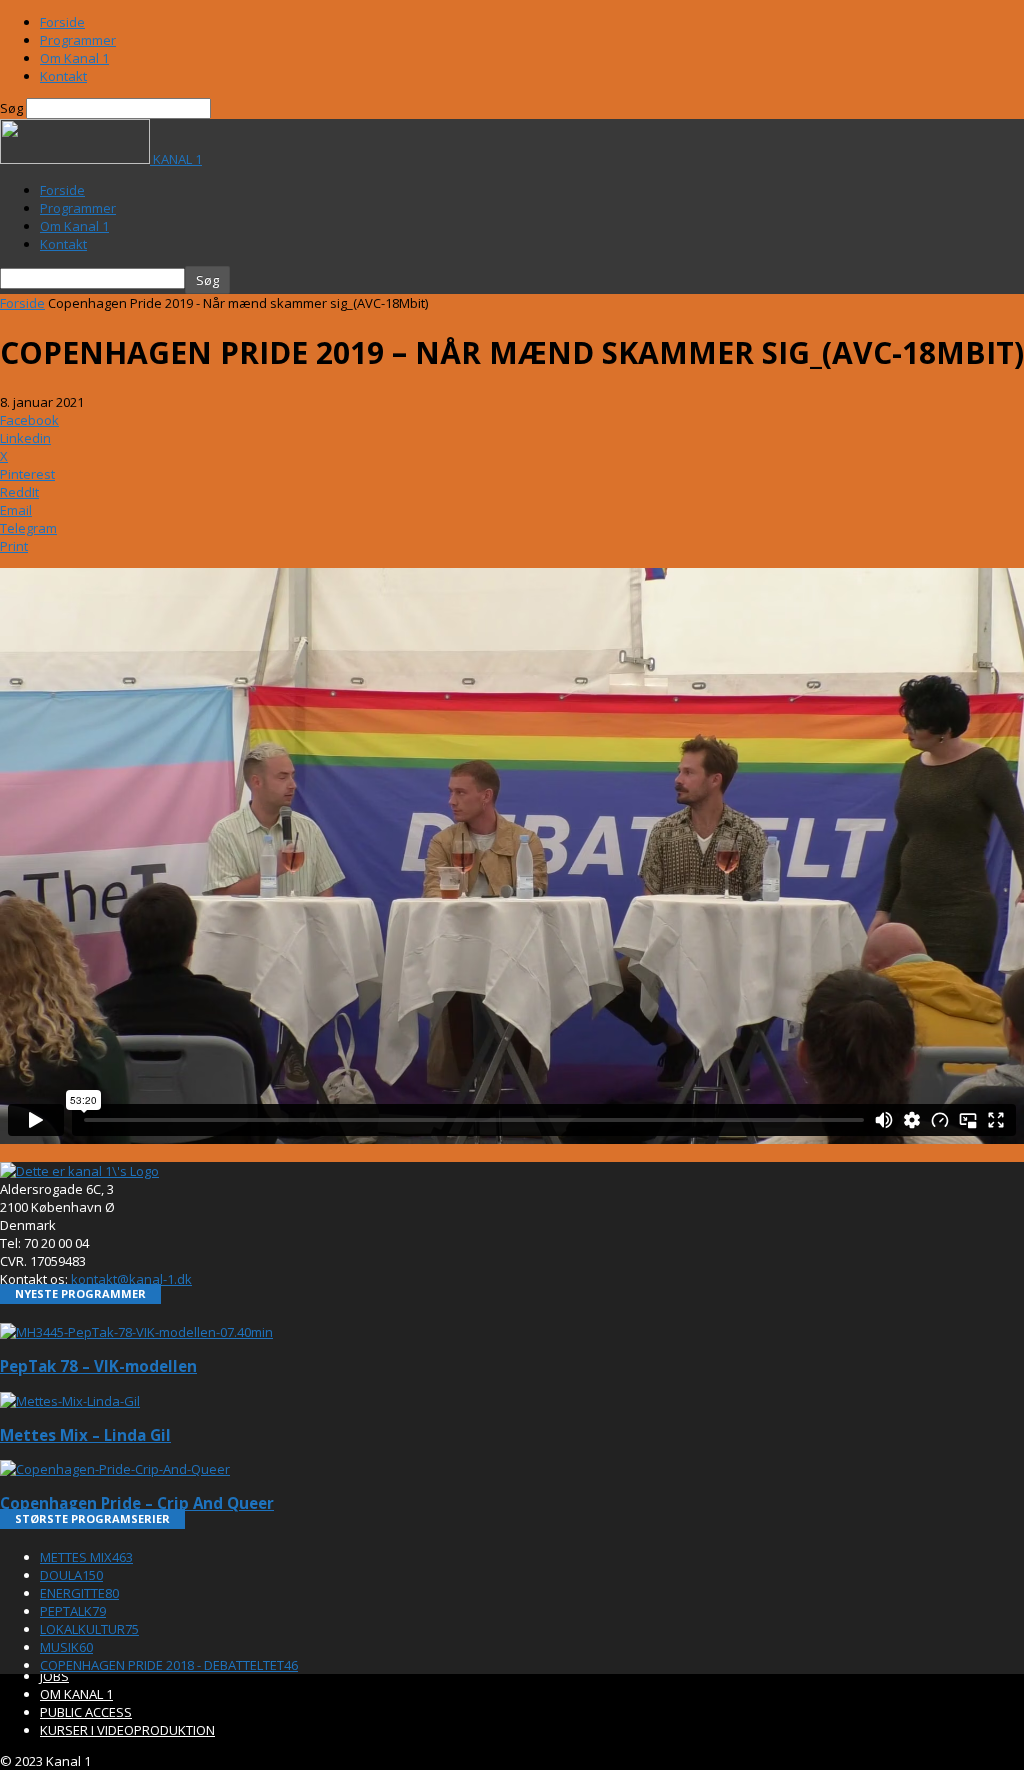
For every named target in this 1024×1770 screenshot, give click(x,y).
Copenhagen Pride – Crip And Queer (137, 1503)
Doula (71, 1575)
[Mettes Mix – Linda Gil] (70, 1401)
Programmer (78, 40)
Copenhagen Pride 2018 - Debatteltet (169, 1665)
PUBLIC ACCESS (86, 1712)
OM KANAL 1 (76, 1694)
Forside (62, 22)
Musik (66, 1647)
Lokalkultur (89, 1629)
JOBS (54, 1676)
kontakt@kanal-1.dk (131, 1279)
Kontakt (63, 76)
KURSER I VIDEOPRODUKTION (127, 1730)
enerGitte (79, 1593)
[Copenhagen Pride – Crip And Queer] (115, 1469)
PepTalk (73, 1611)
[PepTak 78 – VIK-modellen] (136, 1332)
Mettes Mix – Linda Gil (85, 1435)
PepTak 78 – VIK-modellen (98, 1366)
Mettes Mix (86, 1557)
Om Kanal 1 (74, 58)
